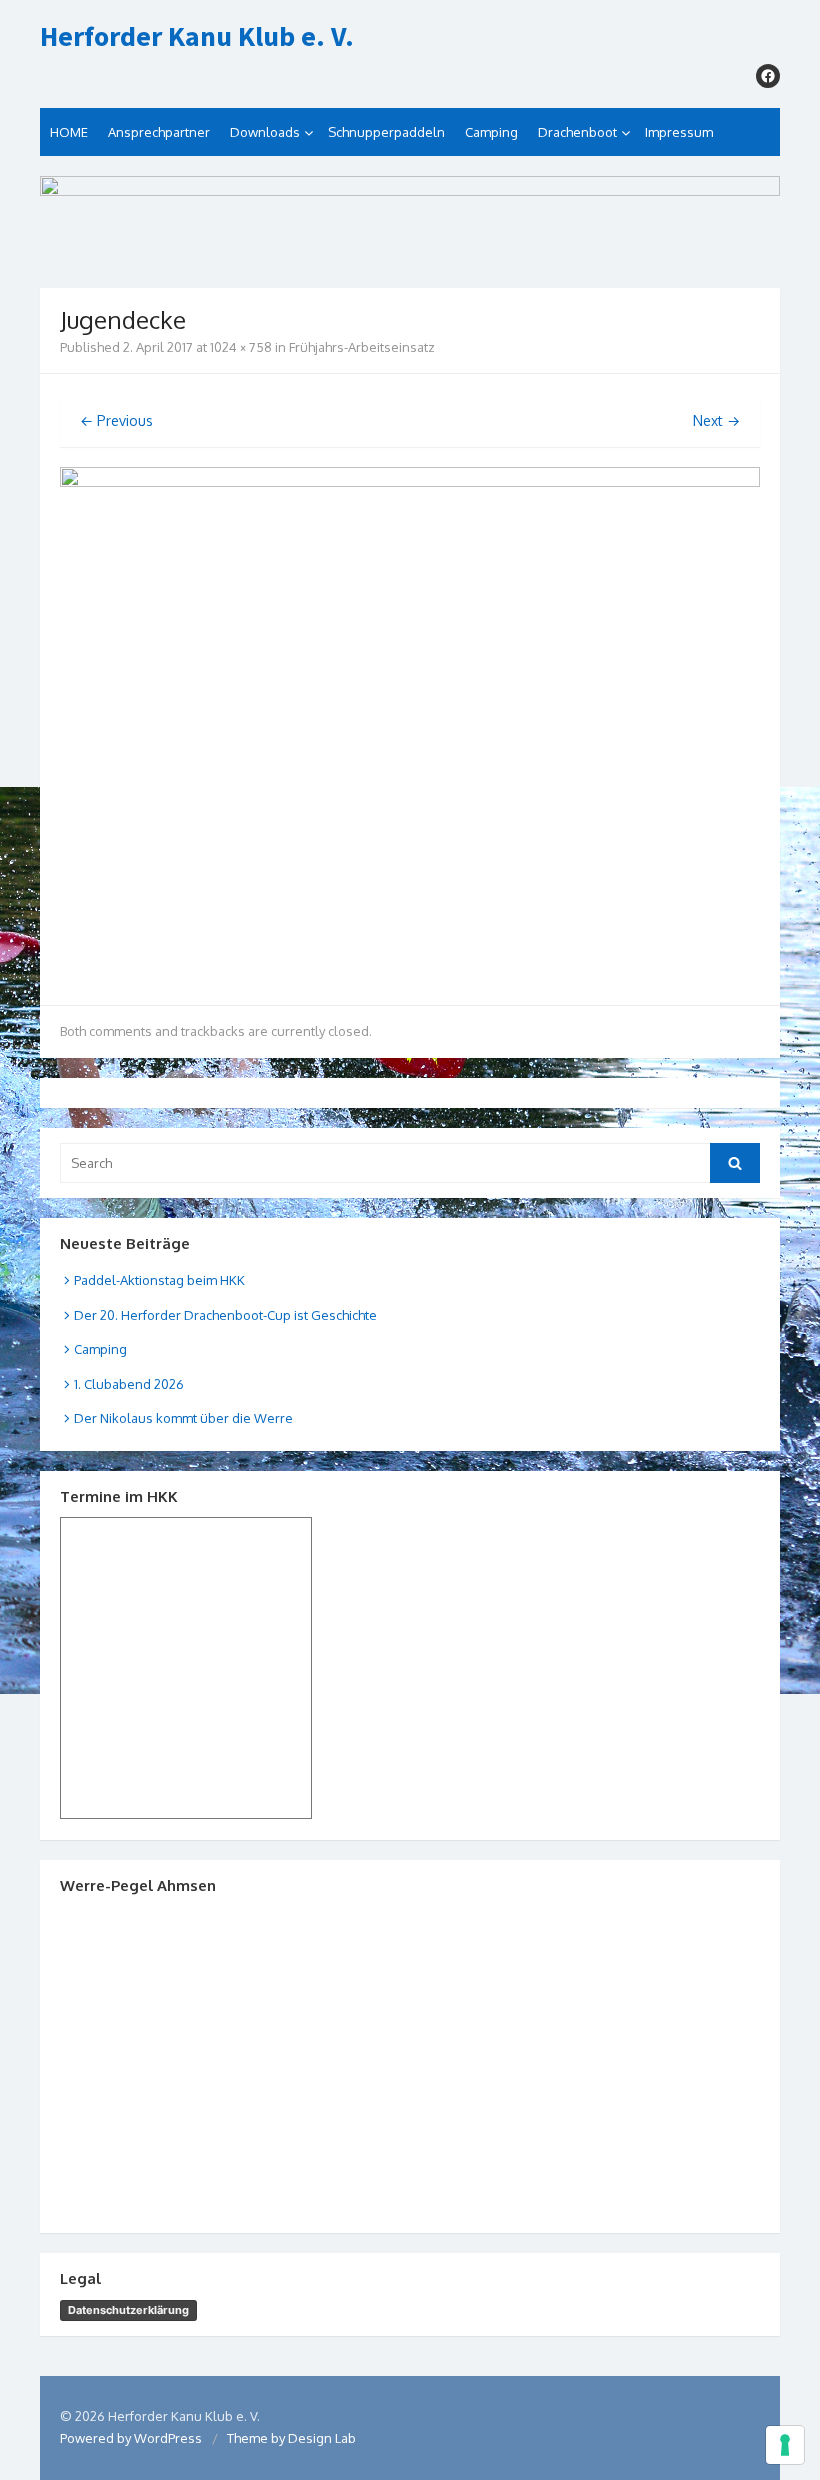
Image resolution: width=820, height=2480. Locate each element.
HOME (69, 132)
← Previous (116, 420)
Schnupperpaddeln (386, 132)
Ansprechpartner (159, 132)
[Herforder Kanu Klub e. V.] (410, 222)
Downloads (265, 132)
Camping (491, 132)
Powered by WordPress (131, 2438)
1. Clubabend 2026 (129, 1384)
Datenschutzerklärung (128, 2310)
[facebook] (768, 76)
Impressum (679, 132)
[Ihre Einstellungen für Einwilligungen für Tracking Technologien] (785, 2445)
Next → (716, 420)
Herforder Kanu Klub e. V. (197, 37)
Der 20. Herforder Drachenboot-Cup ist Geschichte (225, 1315)
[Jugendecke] (410, 481)
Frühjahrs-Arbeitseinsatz (362, 347)
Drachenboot (577, 132)
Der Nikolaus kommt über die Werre (183, 1418)
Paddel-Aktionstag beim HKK (159, 1280)
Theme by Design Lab (291, 2438)
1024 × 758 (241, 347)
